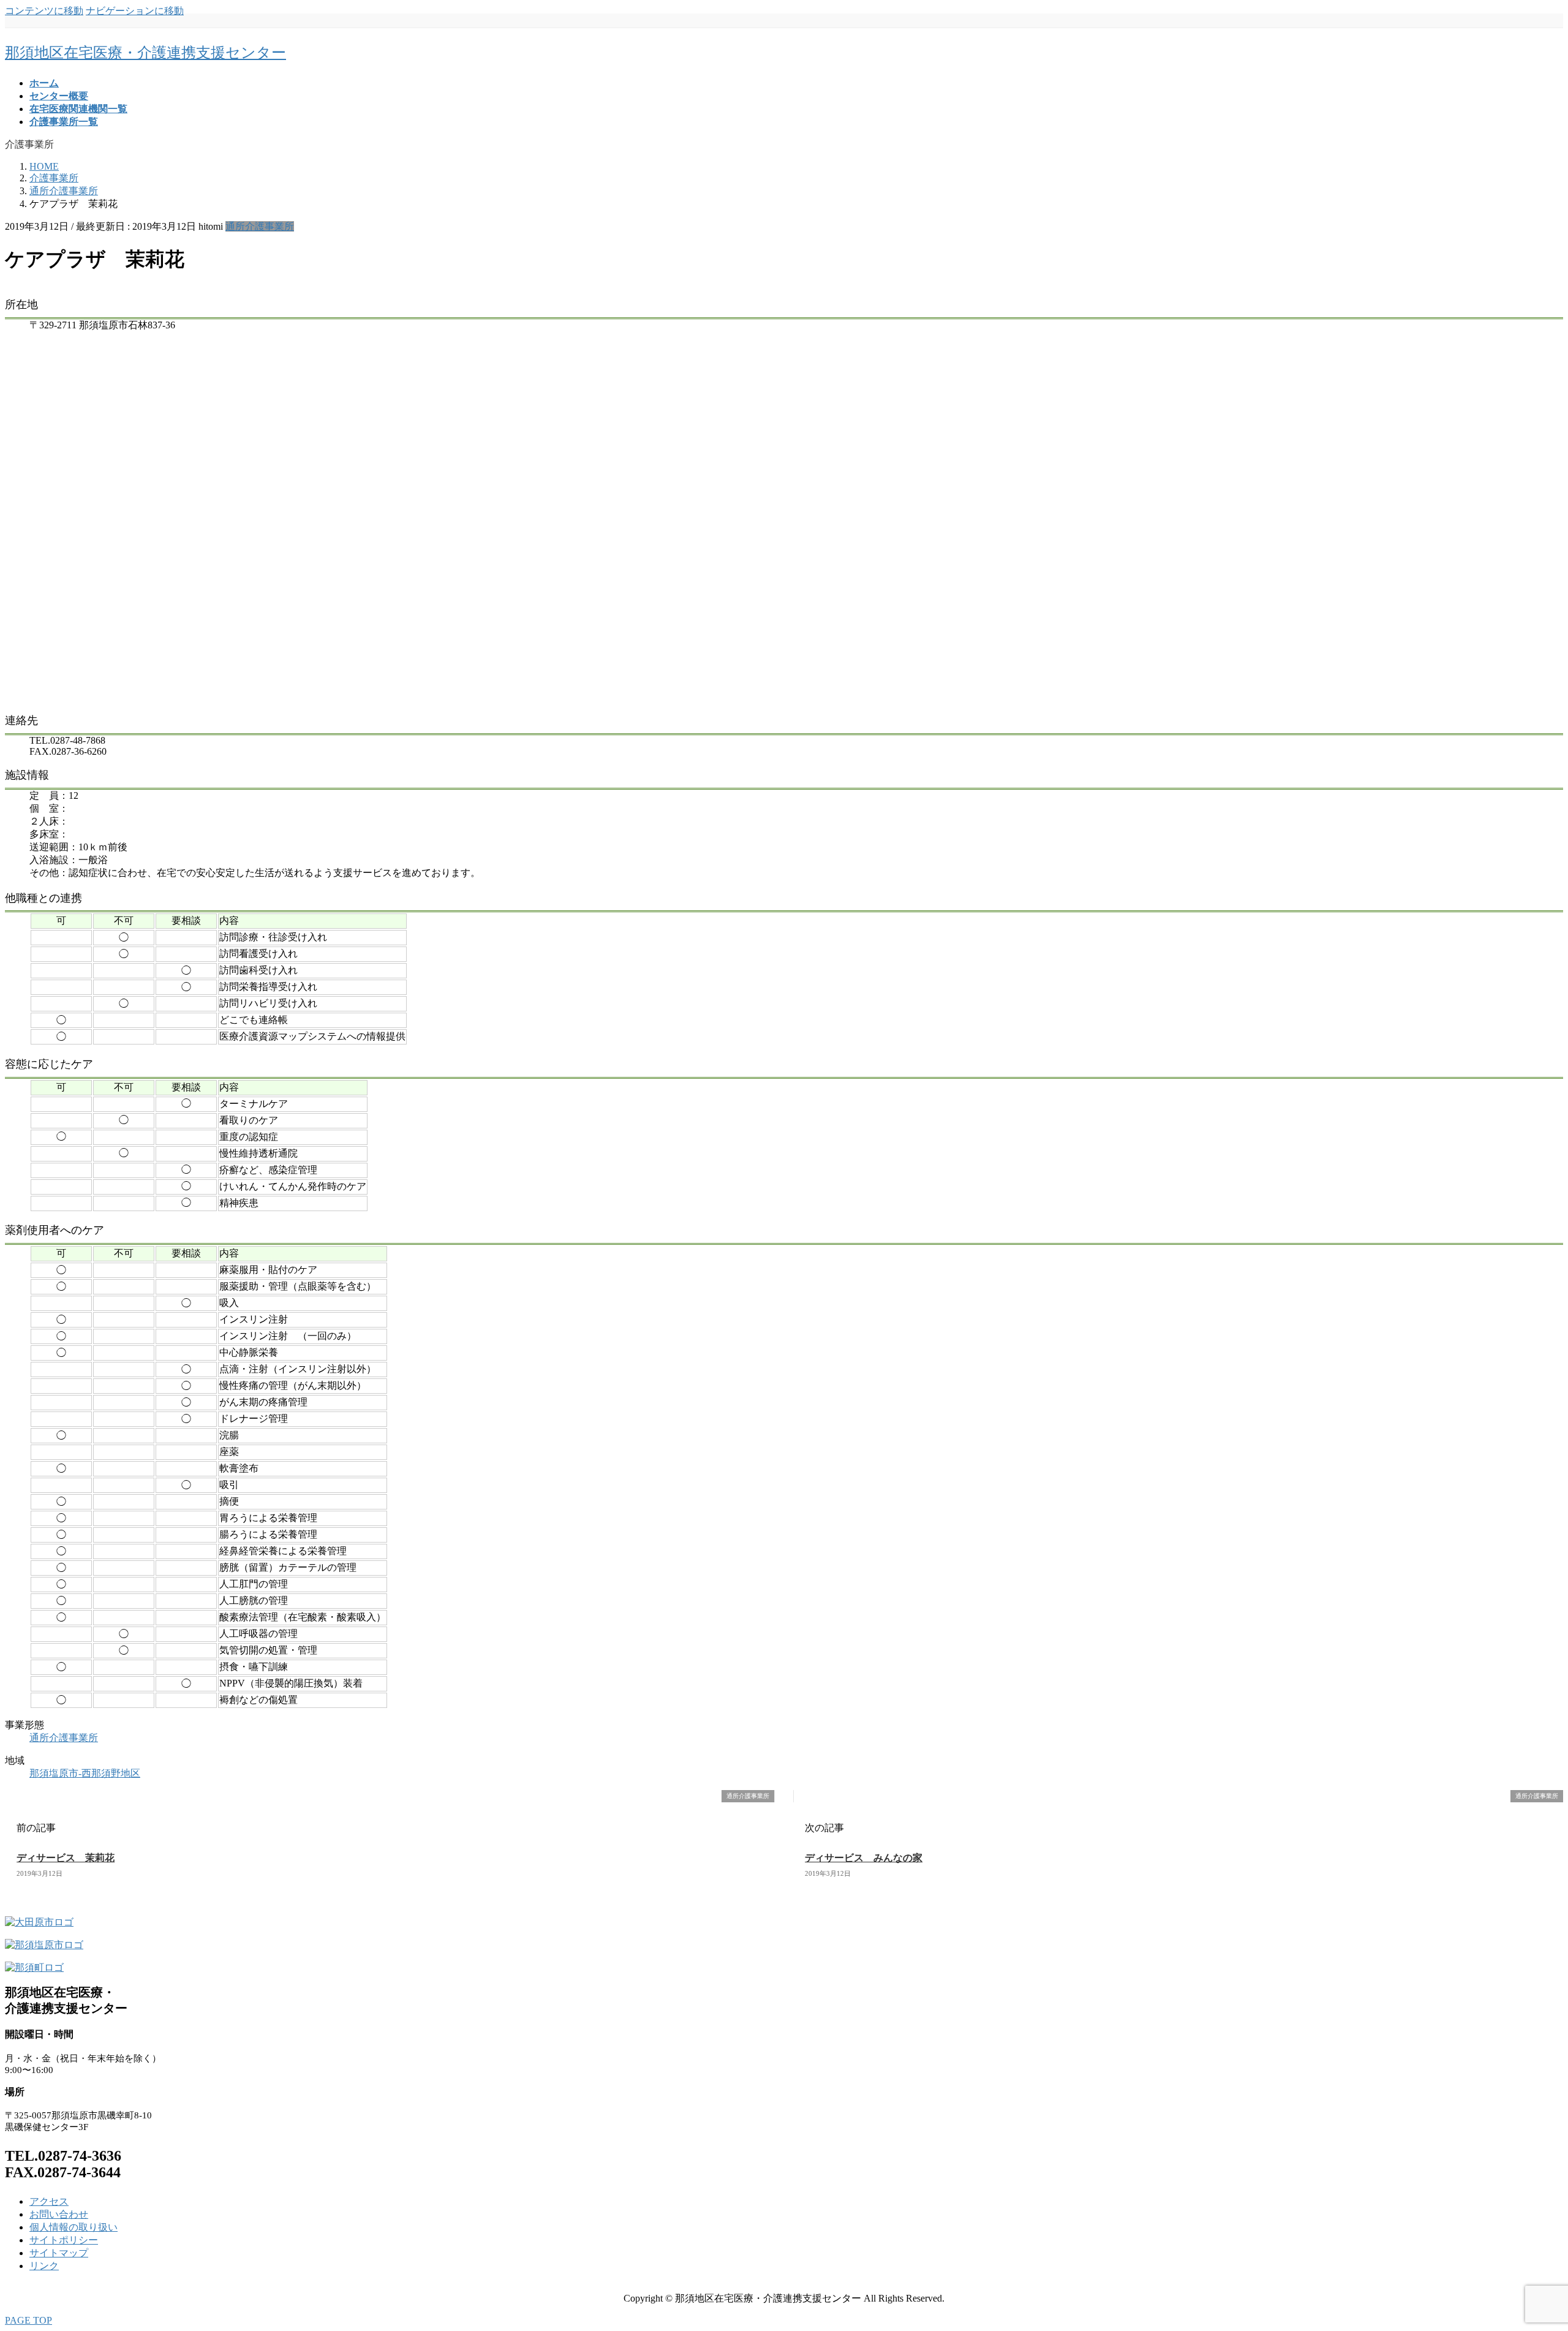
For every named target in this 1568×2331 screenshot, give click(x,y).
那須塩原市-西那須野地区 (85, 1773)
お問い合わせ (59, 2214)
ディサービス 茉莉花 (66, 1858)
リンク (44, 2266)
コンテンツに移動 (44, 11)
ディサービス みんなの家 (864, 1858)
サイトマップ (59, 2253)
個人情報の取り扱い (73, 2227)
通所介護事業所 (260, 226)
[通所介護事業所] (10, 1796)
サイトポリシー (64, 2240)
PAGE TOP (28, 2320)
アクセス (49, 2201)
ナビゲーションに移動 (135, 11)
